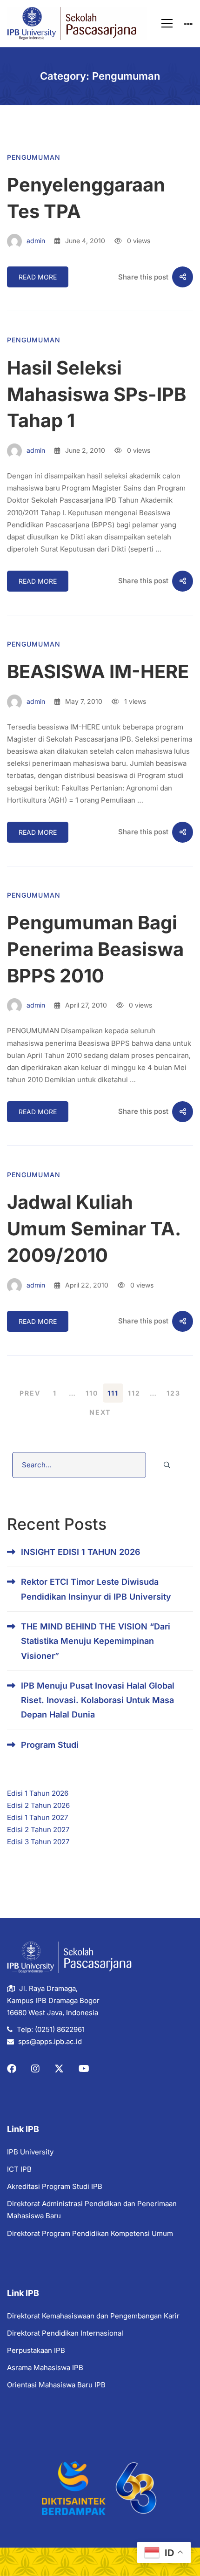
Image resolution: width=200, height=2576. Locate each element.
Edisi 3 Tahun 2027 (38, 1842)
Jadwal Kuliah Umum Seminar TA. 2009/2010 (94, 1229)
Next (100, 1412)
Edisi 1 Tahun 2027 (37, 1817)
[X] (59, 2069)
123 (173, 1393)
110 (92, 1393)
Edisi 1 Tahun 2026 (38, 1793)
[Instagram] (35, 2069)
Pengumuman (34, 157)
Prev (30, 1393)
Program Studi (50, 1745)
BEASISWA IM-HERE (98, 671)
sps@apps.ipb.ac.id (50, 2041)
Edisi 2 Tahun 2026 (38, 1805)
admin (35, 241)
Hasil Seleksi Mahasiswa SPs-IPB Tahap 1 (97, 394)
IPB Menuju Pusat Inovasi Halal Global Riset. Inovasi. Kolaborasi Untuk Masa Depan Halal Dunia (98, 1700)
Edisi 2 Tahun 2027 (38, 1830)
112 (134, 1393)
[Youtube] (84, 2069)
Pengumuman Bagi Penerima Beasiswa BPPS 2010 (95, 949)
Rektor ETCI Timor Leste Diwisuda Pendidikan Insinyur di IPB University (96, 1589)
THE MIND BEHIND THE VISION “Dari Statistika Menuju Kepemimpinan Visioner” (96, 1641)
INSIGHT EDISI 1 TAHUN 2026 (81, 1552)
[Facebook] (12, 2069)
